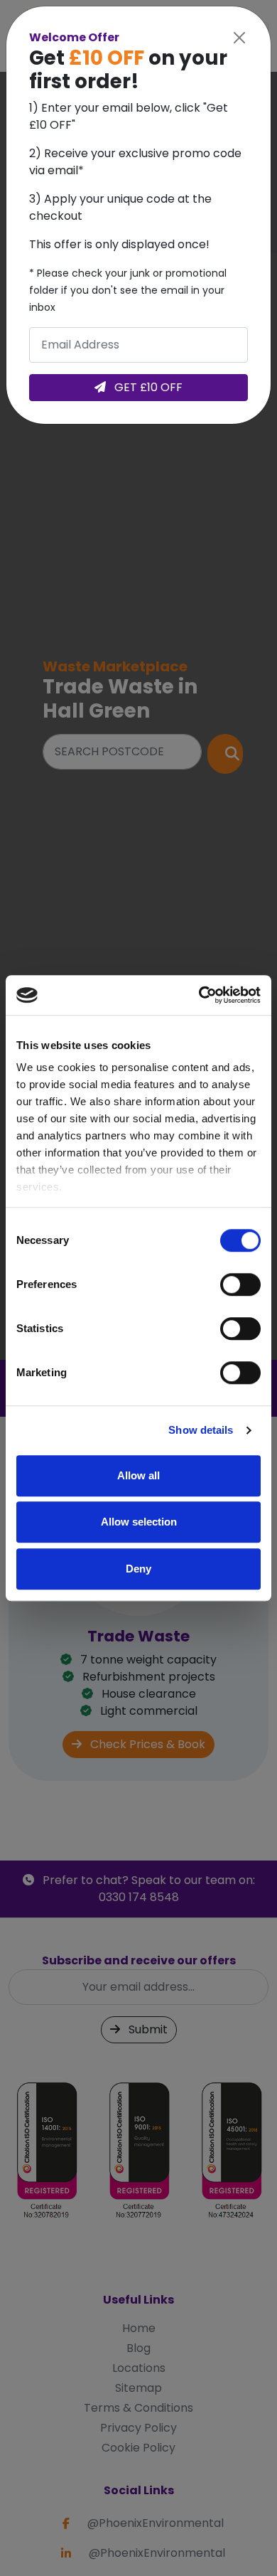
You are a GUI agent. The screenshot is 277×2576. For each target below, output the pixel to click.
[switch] (240, 1284)
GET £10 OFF (147, 387)
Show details (201, 1430)
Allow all (138, 1475)
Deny (138, 1569)
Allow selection (139, 1522)
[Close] (239, 38)
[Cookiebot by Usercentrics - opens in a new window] (199, 995)
